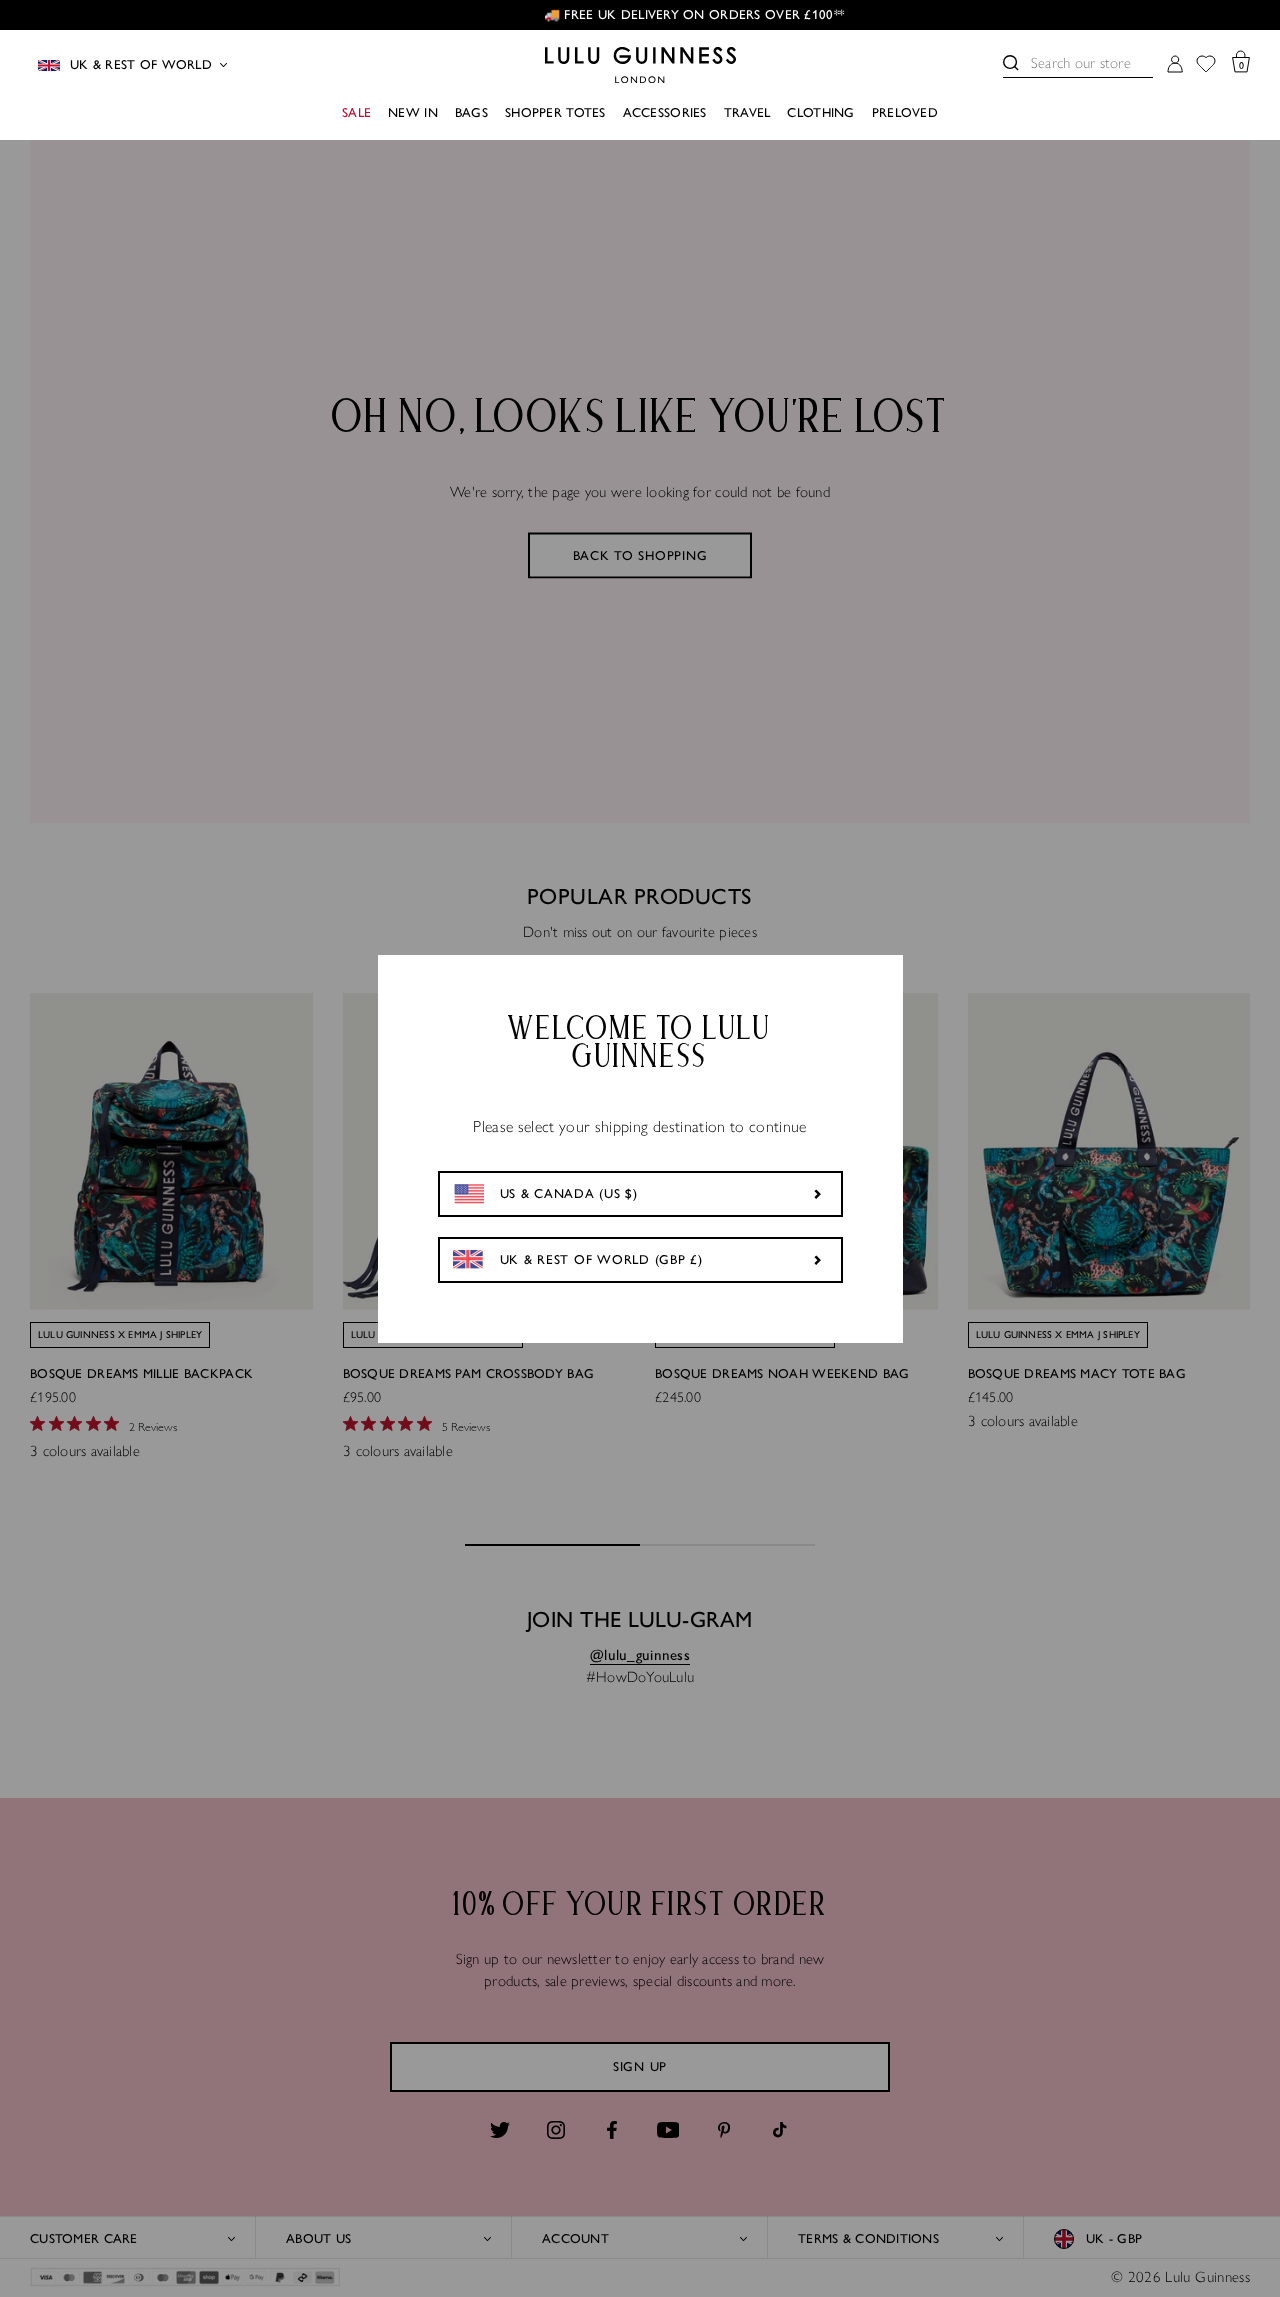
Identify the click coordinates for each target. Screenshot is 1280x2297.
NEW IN (413, 112)
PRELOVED (905, 112)
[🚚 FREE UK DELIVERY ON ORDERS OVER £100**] (640, 15)
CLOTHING (820, 112)
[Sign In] (1175, 65)
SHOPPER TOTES (555, 112)
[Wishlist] (1206, 65)
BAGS (471, 112)
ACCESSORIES (665, 112)
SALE (356, 112)
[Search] (1011, 63)
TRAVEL (747, 112)
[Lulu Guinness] (640, 65)
